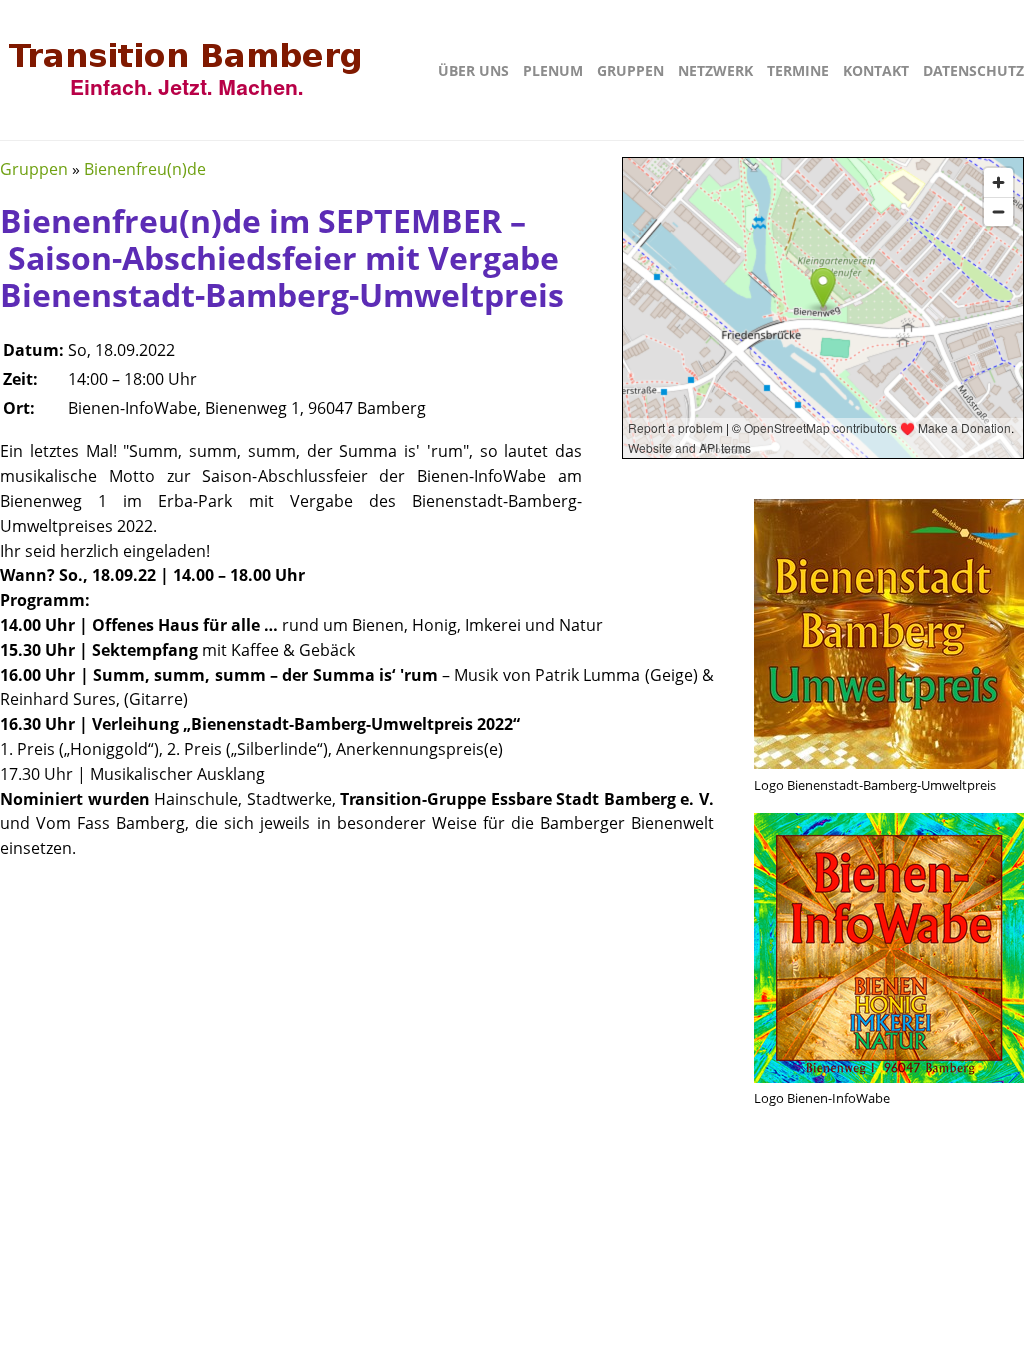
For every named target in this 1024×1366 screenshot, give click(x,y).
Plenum (553, 70)
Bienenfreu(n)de (145, 169)
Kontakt (876, 70)
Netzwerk (715, 70)
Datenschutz (973, 70)
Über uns (473, 70)
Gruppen (630, 70)
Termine (798, 70)
